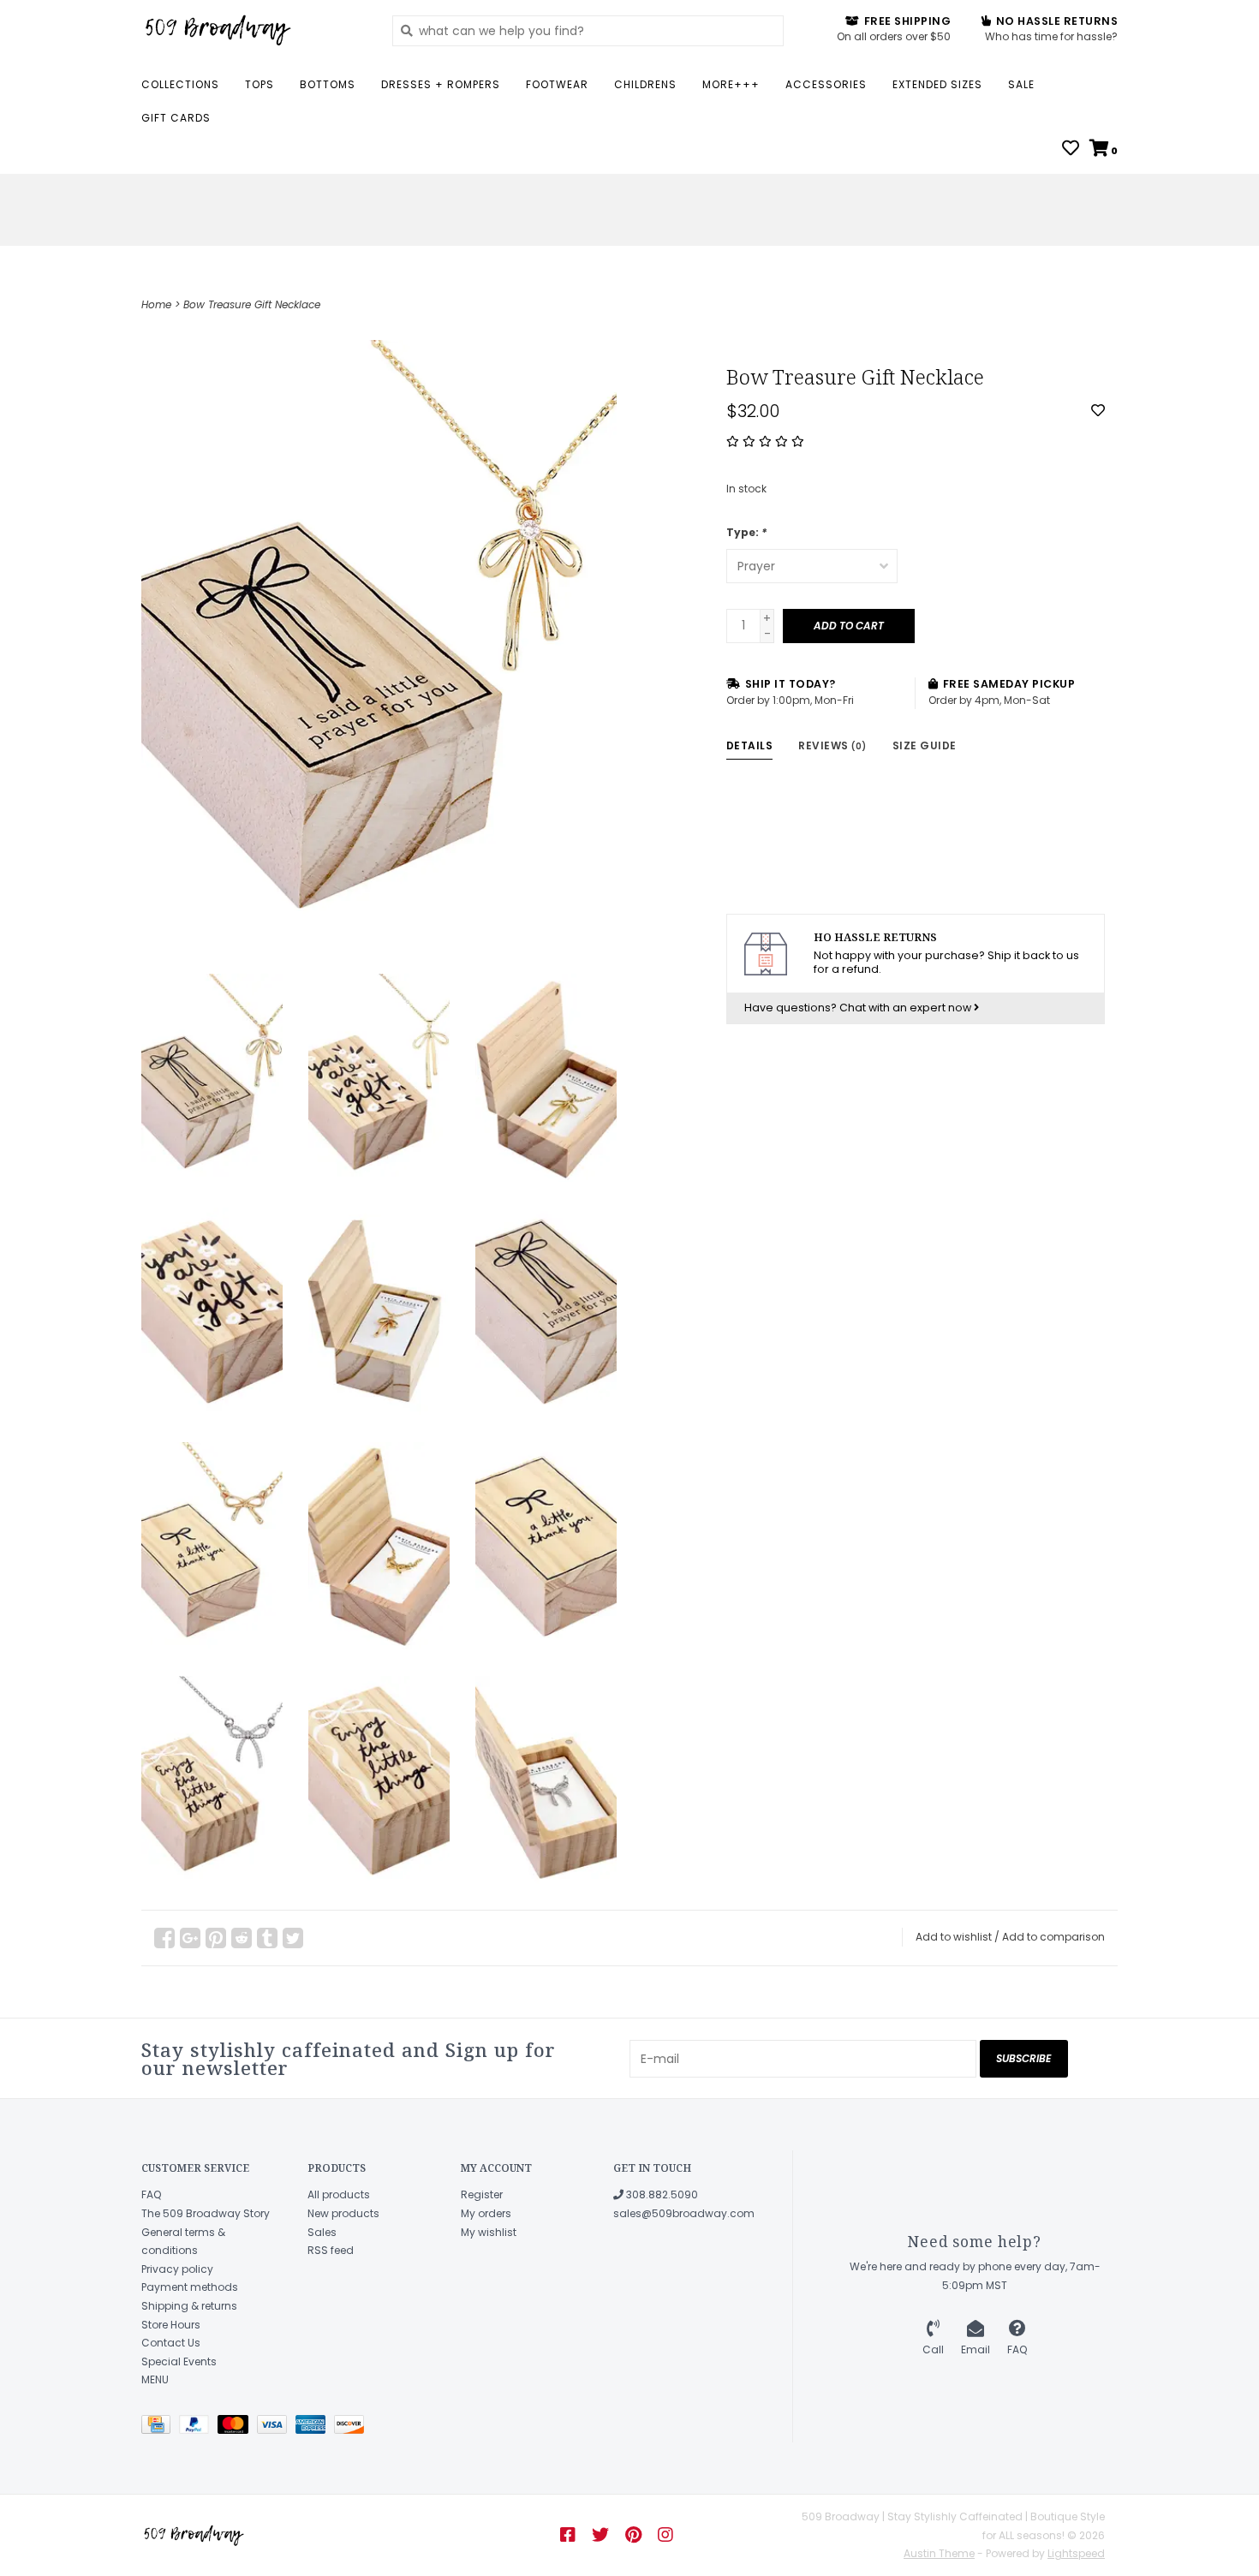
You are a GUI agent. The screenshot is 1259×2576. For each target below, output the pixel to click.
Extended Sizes (937, 84)
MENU (155, 2379)
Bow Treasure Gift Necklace (252, 304)
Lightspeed (1076, 2553)
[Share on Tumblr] (267, 1938)
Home (156, 304)
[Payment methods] (160, 2427)
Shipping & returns (189, 2306)
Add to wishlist (954, 1937)
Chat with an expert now (907, 1008)
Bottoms (328, 84)
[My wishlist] (1071, 150)
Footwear (557, 84)
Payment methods (190, 2287)
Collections (180, 84)
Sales (322, 2232)
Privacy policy (177, 2269)
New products (343, 2213)
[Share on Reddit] (242, 1938)
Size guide (925, 745)
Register (482, 2194)
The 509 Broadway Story (206, 2213)
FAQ (151, 2194)
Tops (260, 84)
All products (339, 2194)
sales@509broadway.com (684, 2213)
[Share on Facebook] (164, 1938)
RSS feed (331, 2250)
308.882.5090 (661, 2194)
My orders (486, 2213)
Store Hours (171, 2325)
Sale (1021, 84)
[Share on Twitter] (293, 1938)
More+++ (731, 84)
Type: (746, 532)
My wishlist (489, 2232)
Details (750, 745)
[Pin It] (216, 1938)
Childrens (645, 84)
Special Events (179, 2361)
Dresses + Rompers (441, 84)
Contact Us (171, 2343)
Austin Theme (939, 2553)
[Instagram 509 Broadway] (665, 2535)
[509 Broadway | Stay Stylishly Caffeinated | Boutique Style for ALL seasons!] (254, 30)
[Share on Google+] (190, 1938)
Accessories (826, 84)
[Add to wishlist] (1098, 411)
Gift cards (176, 118)
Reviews (832, 745)
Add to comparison (1053, 1937)
